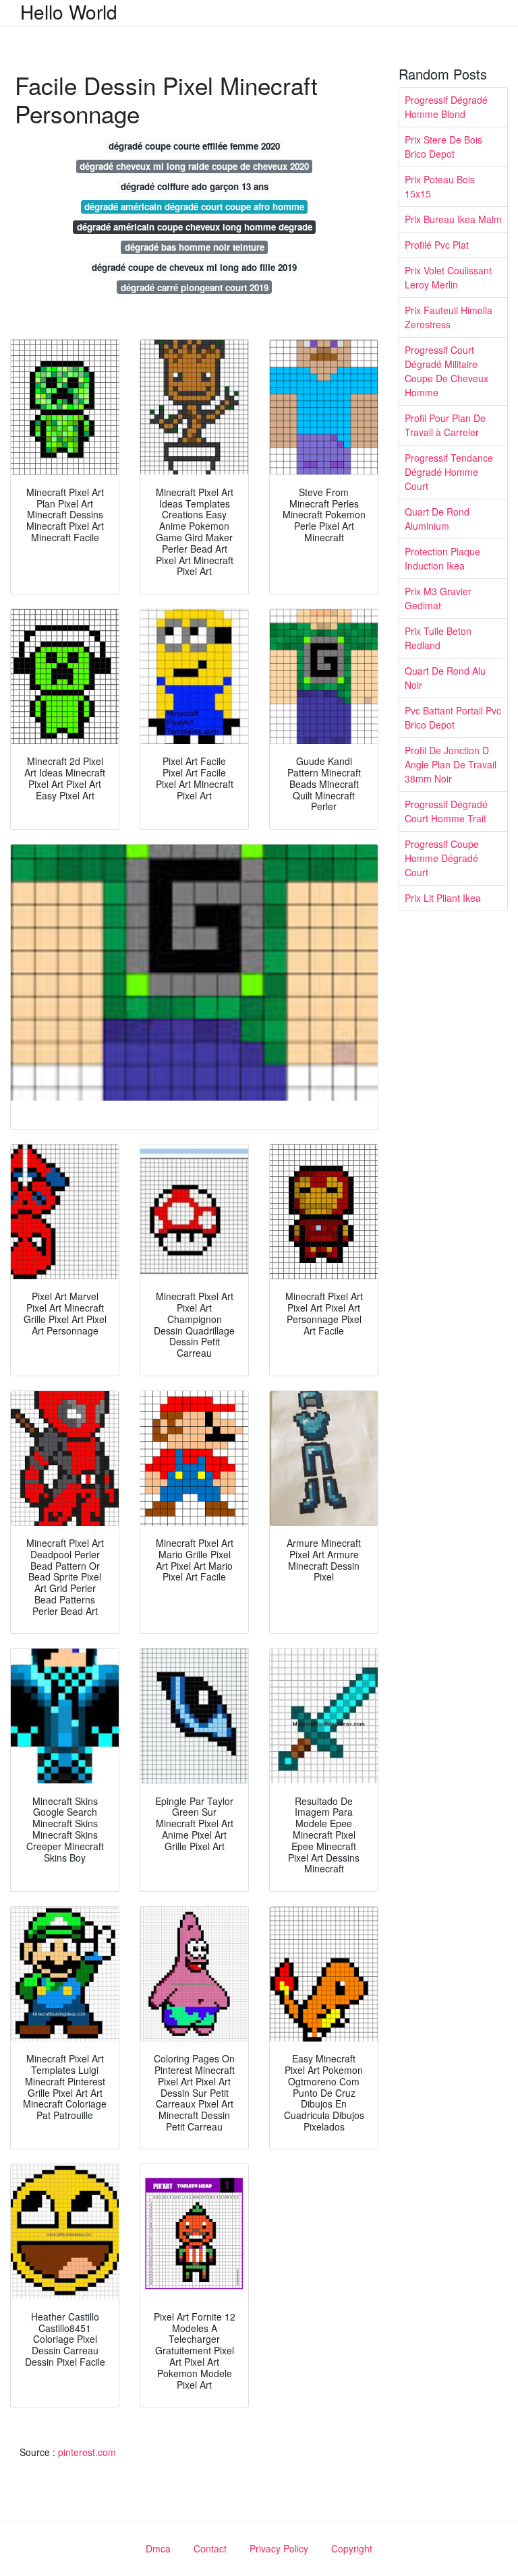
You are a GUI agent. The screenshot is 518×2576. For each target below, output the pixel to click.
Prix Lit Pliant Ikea (443, 898)
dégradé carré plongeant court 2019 (195, 287)
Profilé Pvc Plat (437, 245)
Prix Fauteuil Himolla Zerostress (449, 317)
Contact (210, 2548)
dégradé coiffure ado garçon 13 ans (195, 186)
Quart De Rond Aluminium (437, 519)
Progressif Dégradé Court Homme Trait (446, 811)
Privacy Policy (279, 2548)
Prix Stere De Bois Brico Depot (443, 147)
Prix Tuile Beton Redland (438, 638)
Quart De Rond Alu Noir (445, 678)
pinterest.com (87, 2452)
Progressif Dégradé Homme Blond (446, 107)
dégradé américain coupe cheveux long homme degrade (195, 227)
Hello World (69, 11)
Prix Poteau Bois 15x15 (440, 186)
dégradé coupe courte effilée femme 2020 (194, 146)
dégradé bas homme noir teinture (195, 247)
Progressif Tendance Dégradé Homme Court (449, 472)
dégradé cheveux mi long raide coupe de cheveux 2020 (194, 166)
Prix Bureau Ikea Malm (453, 219)
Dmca (158, 2548)
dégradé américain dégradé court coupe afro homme (194, 207)
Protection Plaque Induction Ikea (442, 558)
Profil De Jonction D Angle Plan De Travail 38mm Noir (451, 764)
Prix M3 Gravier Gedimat (438, 598)
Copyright (352, 2548)
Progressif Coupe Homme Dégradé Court (442, 858)
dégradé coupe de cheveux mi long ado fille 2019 (194, 267)
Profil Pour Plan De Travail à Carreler (445, 425)
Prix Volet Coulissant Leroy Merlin (448, 277)
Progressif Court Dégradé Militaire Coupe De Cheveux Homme (447, 371)
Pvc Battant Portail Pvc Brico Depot (453, 717)
